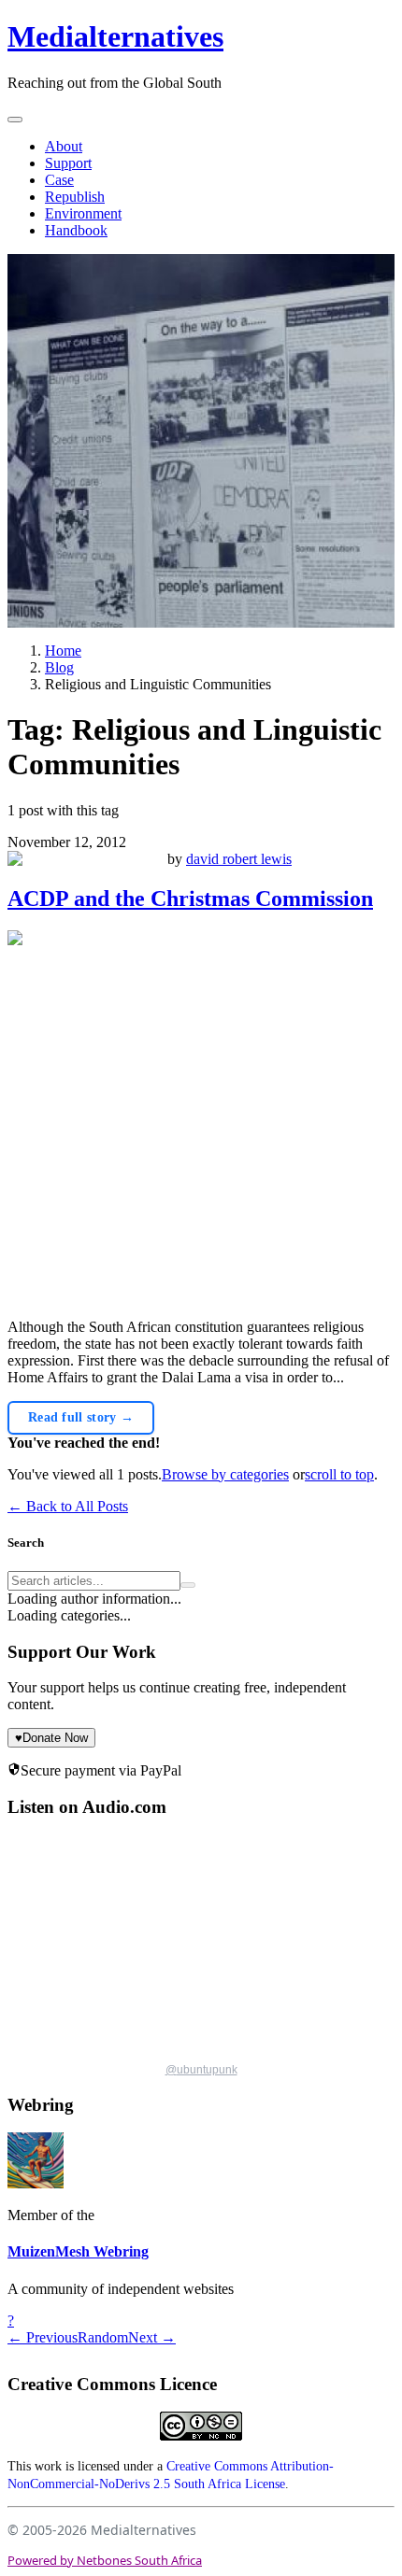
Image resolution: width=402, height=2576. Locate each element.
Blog (59, 667)
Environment (83, 213)
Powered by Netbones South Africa (105, 2560)
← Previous (43, 2337)
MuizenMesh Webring (78, 2251)
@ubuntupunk (201, 2070)
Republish (75, 197)
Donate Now (51, 1738)
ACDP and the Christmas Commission (190, 899)
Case (59, 180)
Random (103, 2337)
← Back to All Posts (68, 1506)
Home (63, 651)
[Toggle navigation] (15, 120)
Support (68, 163)
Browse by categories (225, 1474)
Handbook (76, 230)
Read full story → (81, 1417)
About (64, 146)
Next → (152, 2337)
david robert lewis (239, 859)
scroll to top (339, 1474)
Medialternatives (115, 36)
